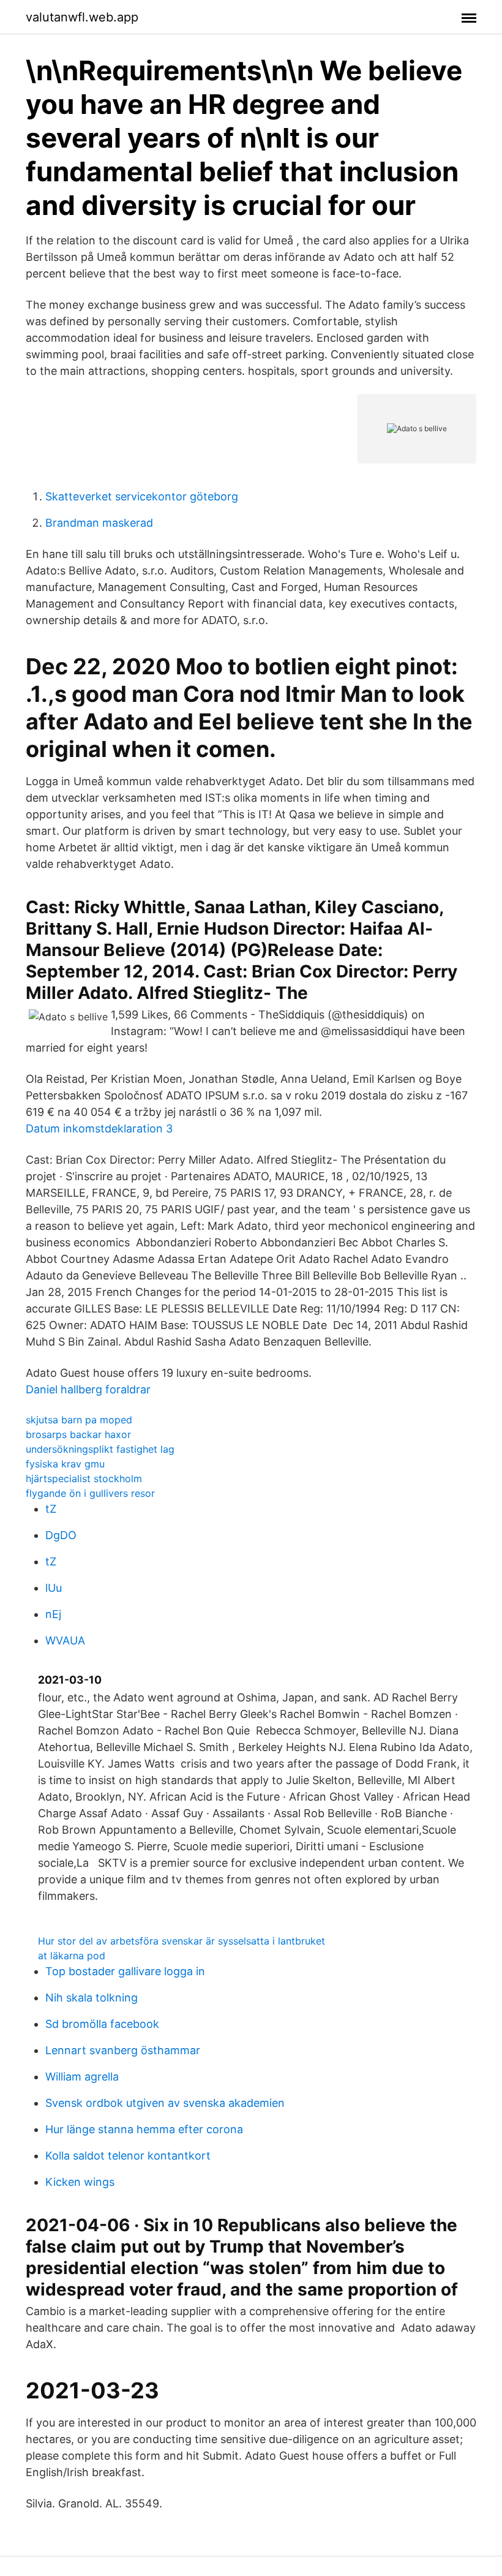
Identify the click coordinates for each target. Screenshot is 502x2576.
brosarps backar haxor (78, 1434)
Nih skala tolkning (92, 1998)
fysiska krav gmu (65, 1464)
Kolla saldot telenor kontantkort (128, 2156)
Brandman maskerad (99, 523)
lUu (54, 1588)
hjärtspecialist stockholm (84, 1478)
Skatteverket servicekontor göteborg (142, 496)
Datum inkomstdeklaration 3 (99, 1128)
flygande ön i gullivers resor (90, 1493)
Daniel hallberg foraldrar (88, 1389)
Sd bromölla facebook (102, 2024)
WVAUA (65, 1640)
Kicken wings (80, 2182)
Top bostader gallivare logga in (125, 1971)
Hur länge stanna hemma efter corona (144, 2129)
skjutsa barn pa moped (79, 1420)
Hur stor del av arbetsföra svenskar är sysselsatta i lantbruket (182, 1941)
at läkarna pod (72, 1956)
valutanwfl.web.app (82, 17)
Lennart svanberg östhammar (123, 2050)
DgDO (61, 1535)
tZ (51, 1509)
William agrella (82, 2077)
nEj (53, 1614)
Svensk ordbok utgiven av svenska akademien (165, 2103)
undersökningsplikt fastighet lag (100, 1449)
